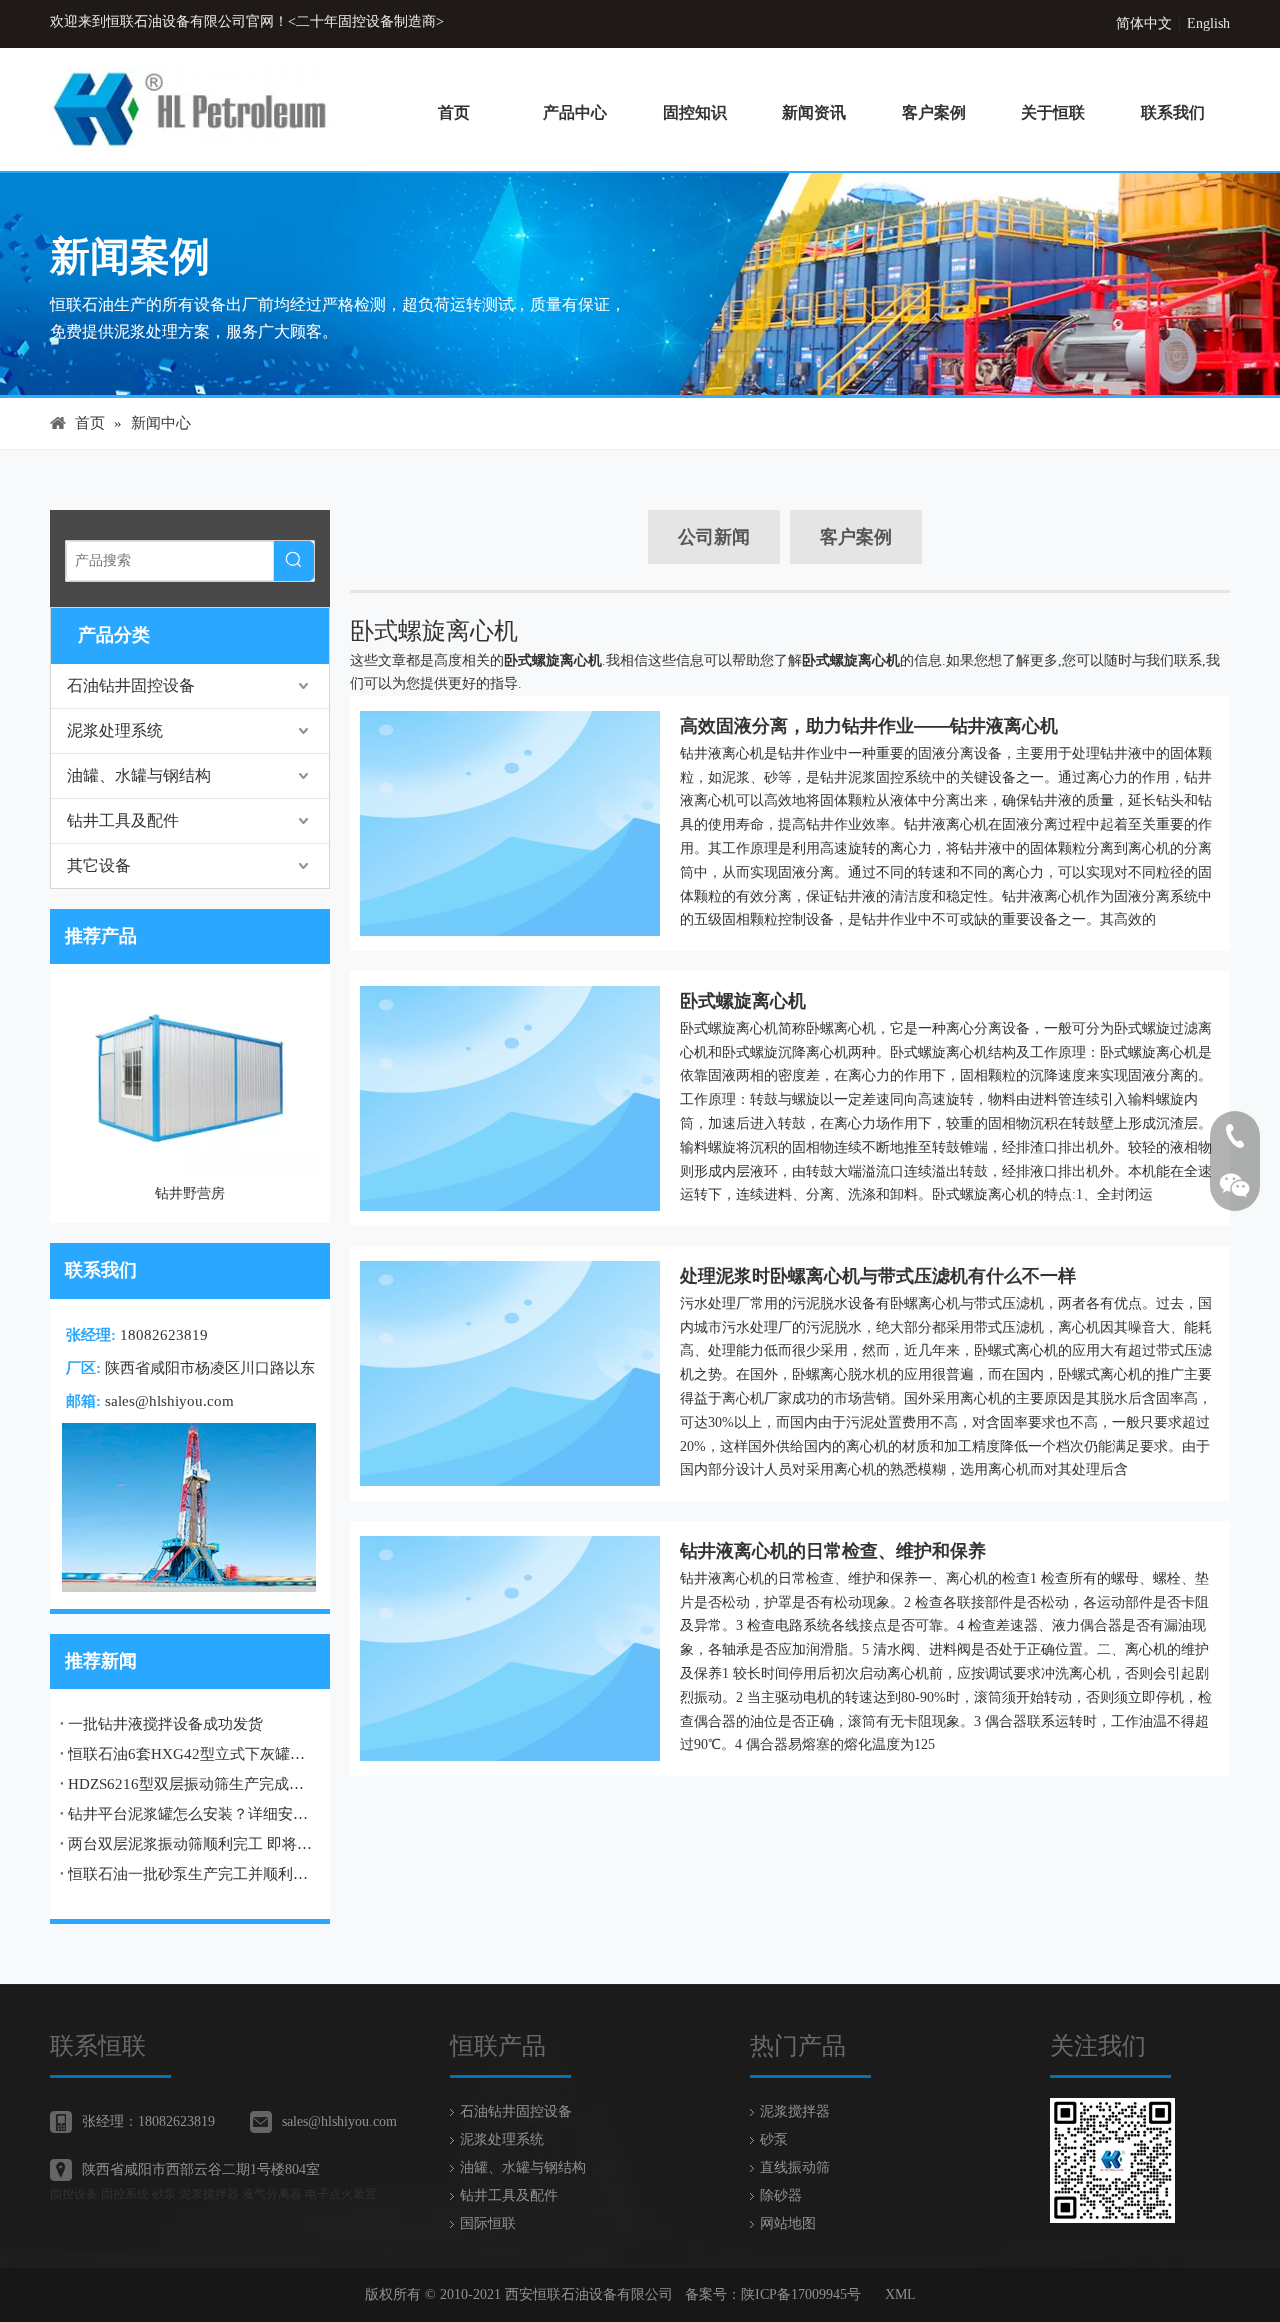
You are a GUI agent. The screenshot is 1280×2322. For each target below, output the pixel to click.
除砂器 (781, 2195)
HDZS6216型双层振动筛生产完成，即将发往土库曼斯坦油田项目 (190, 1784)
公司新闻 (714, 537)
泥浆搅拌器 (795, 2111)
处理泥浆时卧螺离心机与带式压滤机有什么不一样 (878, 1276)
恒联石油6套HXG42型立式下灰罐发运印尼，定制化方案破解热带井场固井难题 (190, 1754)
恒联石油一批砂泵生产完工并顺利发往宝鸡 (190, 1874)
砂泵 (774, 2139)
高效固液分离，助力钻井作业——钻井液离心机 (869, 726)
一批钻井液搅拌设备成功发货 (165, 1724)
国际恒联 (488, 2223)
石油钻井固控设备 (131, 685)
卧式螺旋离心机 (743, 1001)
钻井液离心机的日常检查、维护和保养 (833, 1551)
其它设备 (99, 865)
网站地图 (788, 2223)
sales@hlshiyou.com (169, 1401)
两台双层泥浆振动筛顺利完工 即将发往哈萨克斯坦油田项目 (190, 1844)
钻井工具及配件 (123, 820)
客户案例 (856, 537)
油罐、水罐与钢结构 (139, 775)
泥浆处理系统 (115, 730)
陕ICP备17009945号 (801, 2294)
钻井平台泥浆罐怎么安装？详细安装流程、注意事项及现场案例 (190, 1814)
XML (900, 2294)
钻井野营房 (190, 1193)
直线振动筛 (795, 2167)
